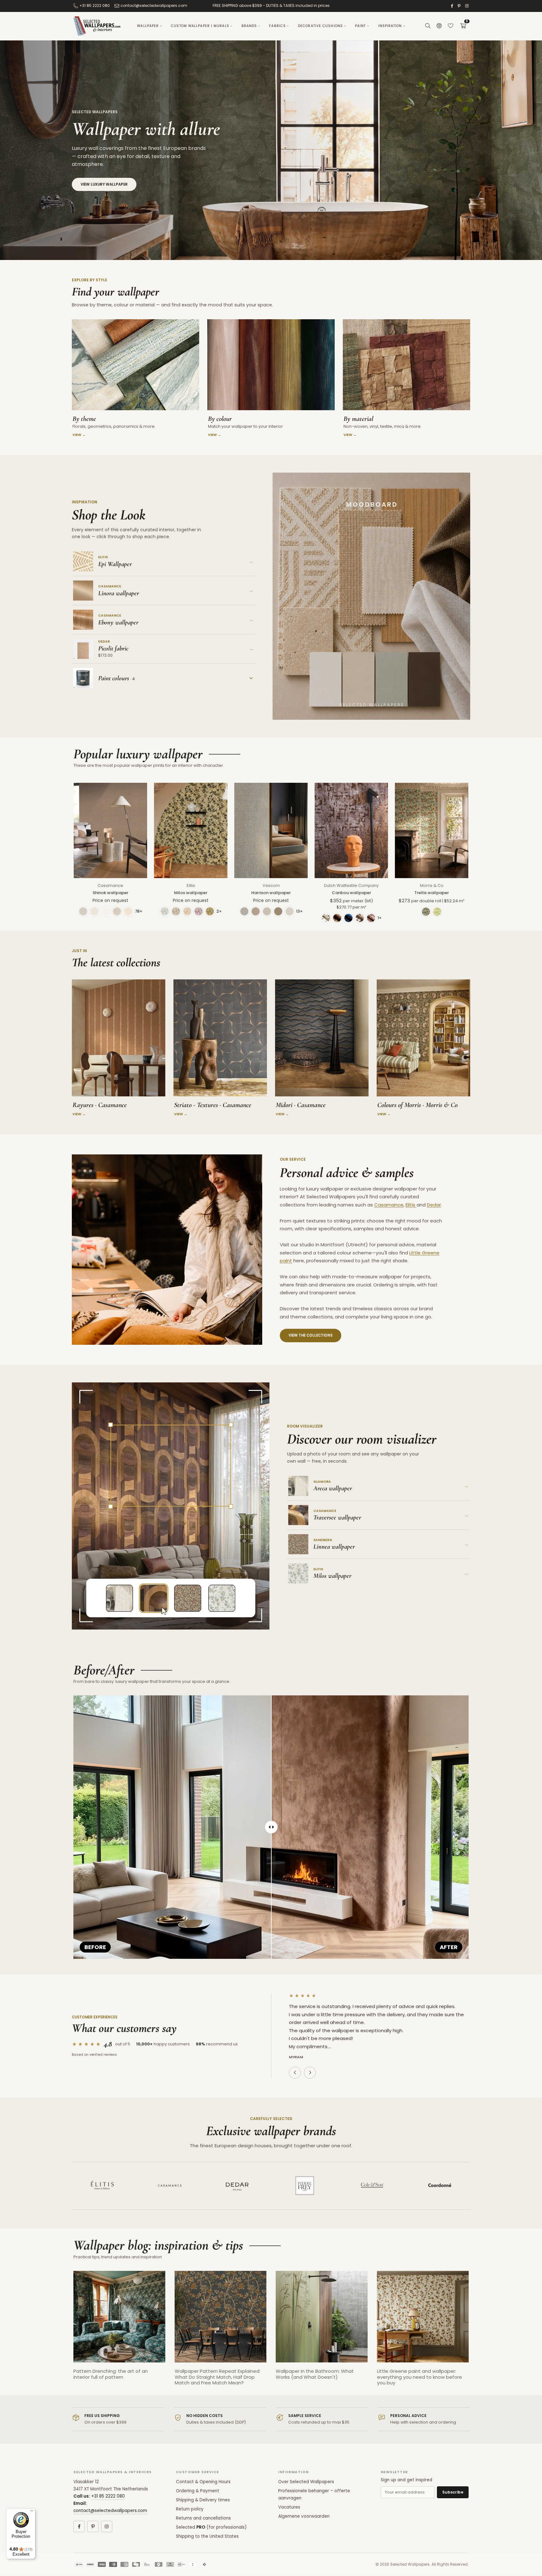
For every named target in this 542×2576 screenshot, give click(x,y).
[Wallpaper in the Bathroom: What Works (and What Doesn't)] (322, 2317)
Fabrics (277, 26)
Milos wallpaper (191, 893)
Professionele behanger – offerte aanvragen (314, 2494)
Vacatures (289, 2507)
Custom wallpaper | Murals (200, 26)
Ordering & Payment (198, 2491)
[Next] (475, 2333)
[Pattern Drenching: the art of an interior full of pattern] (119, 2317)
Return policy (190, 2509)
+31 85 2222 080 (95, 5)
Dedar (434, 1205)
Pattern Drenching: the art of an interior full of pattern (111, 2374)
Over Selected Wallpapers (306, 2482)
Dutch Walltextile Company (351, 885)
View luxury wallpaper (104, 184)
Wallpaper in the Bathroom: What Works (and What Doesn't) (315, 2374)
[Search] (428, 26)
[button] (463, 26)
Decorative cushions (320, 26)
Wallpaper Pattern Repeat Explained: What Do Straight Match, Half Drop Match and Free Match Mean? (218, 2377)
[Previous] (67, 2333)
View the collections (311, 1335)
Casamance (110, 885)
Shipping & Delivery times (203, 2500)
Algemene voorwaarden (304, 2516)
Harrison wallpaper (271, 893)
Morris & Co (432, 885)
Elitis (191, 885)
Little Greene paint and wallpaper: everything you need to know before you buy (420, 2377)
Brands (249, 26)
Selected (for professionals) (211, 2527)
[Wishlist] (450, 26)
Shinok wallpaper (110, 893)
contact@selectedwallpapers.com (154, 5)
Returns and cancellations (203, 2518)
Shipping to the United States (207, 2536)
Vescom (271, 885)
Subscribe (453, 2492)
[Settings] (439, 26)
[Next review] (310, 2073)
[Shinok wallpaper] (110, 830)
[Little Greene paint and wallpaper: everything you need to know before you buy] (423, 2317)
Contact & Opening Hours (203, 2482)
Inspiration (390, 26)
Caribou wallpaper (351, 893)
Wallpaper (148, 26)
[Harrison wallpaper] (271, 830)
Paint (361, 26)
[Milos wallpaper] (191, 830)
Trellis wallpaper (432, 893)
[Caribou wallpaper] (351, 830)
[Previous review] (295, 2073)
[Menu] (32, 2512)
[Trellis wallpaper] (432, 830)
